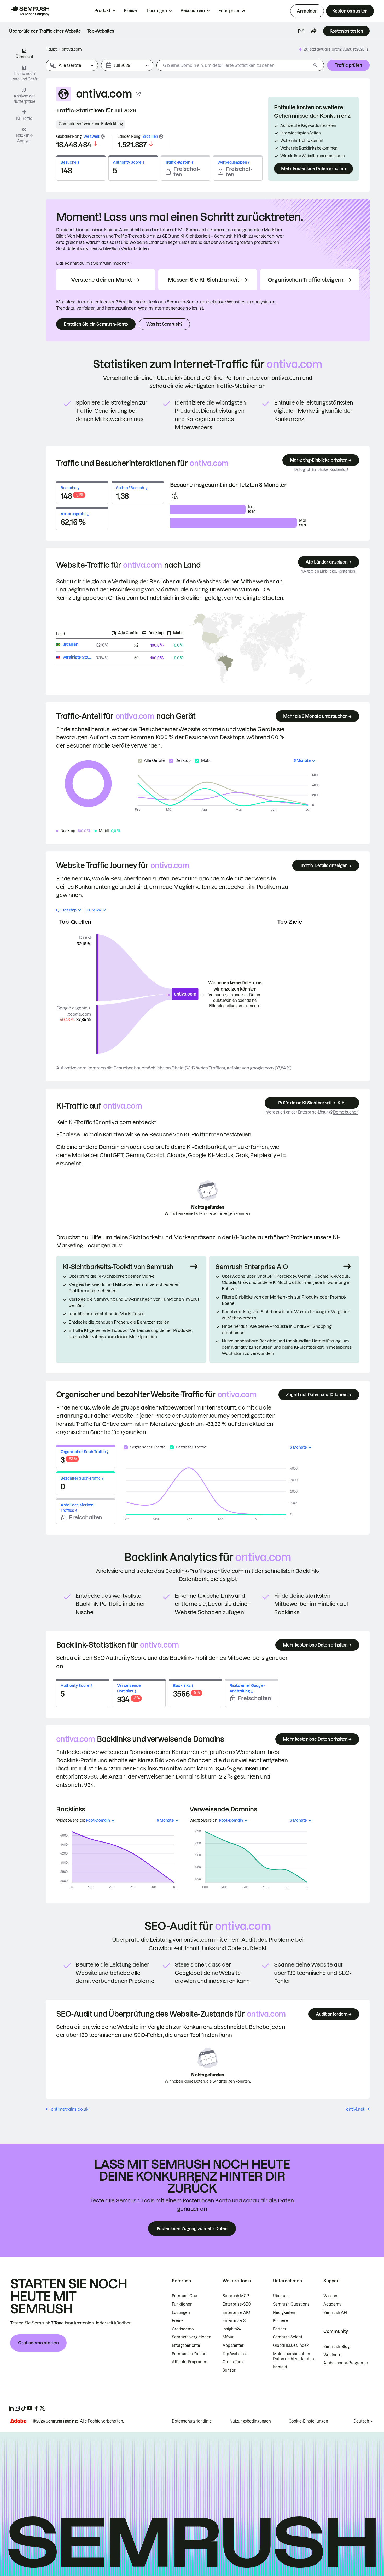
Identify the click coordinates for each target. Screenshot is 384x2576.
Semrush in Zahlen (189, 2354)
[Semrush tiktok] (24, 2408)
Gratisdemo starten (38, 2343)
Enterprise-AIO (236, 2313)
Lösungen (157, 11)
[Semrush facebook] (36, 2408)
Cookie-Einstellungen (308, 2421)
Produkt (102, 11)
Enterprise (229, 11)
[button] (301, 31)
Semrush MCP (236, 2296)
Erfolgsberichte (186, 2346)
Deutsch (361, 2421)
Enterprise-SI (235, 2321)
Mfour (228, 2337)
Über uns (281, 2296)
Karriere (281, 2321)
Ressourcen (193, 11)
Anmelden (307, 11)
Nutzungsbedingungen (250, 2421)
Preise (130, 11)
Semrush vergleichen (192, 2337)
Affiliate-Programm (190, 2362)
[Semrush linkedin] (11, 2408)
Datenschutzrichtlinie (192, 2421)
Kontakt (280, 2367)
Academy (332, 2304)
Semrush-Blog (336, 2347)
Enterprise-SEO (237, 2304)
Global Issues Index (291, 2346)
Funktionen (182, 2304)
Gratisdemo (183, 2329)
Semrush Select (288, 2337)
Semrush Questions (291, 2304)
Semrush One (185, 2296)
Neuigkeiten (284, 2313)
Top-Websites (235, 2354)
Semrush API (335, 2313)
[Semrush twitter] (42, 2408)
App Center (233, 2346)
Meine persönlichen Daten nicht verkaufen (294, 2356)
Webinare (332, 2355)
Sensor (229, 2370)
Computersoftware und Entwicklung (91, 124)
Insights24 (232, 2329)
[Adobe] (18, 2421)
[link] (45, 31)
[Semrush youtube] (30, 2408)
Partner (280, 2329)
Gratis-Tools (234, 2362)
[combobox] (234, 65)
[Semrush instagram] (17, 2408)
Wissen (330, 2296)
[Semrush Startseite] (30, 11)
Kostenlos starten (350, 11)
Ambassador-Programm (346, 2363)
